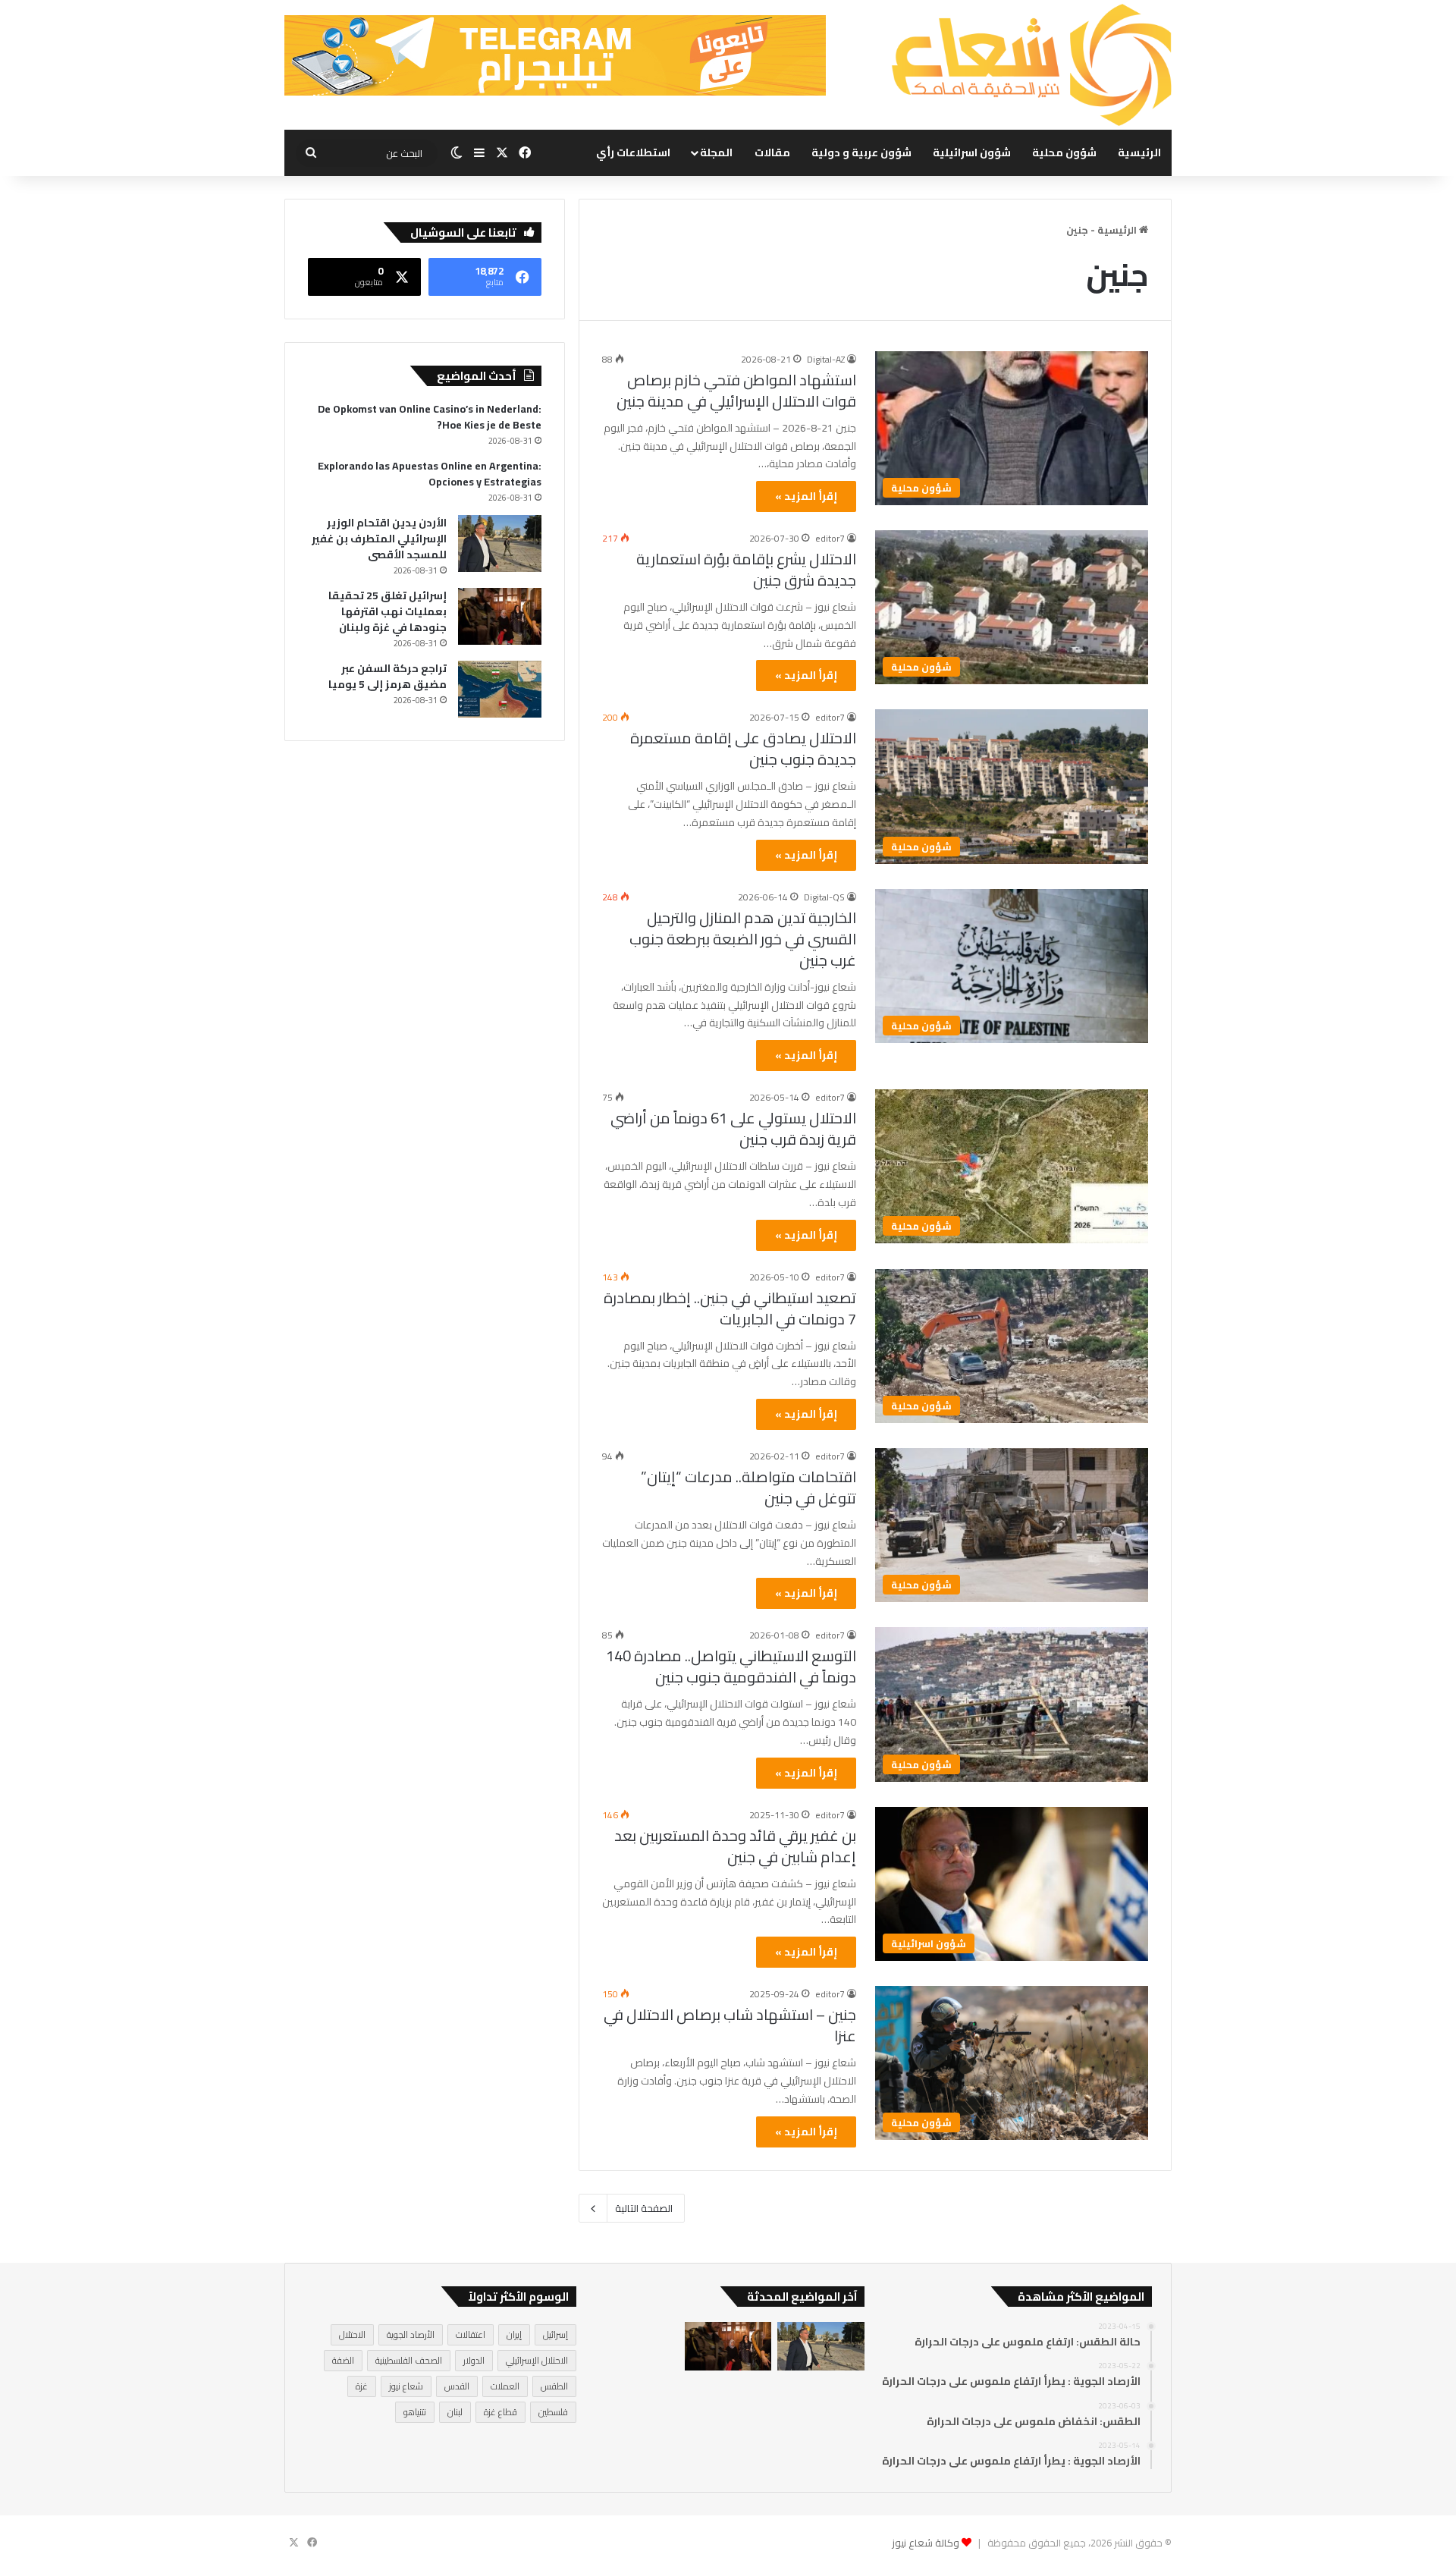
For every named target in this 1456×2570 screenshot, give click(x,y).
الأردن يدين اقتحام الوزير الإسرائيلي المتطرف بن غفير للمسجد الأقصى (379, 539)
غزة (362, 2386)
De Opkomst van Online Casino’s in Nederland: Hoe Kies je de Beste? (430, 417)
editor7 (830, 538)
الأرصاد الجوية (411, 2334)
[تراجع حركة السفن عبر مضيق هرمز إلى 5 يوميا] (500, 689)
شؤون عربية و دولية (861, 152)
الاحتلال (352, 2334)
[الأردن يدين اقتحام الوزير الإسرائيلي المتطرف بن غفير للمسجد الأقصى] (500, 544)
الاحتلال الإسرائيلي (537, 2360)
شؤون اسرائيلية (972, 152)
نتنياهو (415, 2412)
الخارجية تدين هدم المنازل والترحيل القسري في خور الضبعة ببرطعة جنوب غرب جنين (743, 939)
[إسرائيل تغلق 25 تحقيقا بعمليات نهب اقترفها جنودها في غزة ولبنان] (500, 616)
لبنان (455, 2412)
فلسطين (553, 2412)
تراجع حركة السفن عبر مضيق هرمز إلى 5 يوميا (388, 676)
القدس (457, 2386)
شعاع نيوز (406, 2386)
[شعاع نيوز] (1031, 65)
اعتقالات (471, 2334)
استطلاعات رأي (633, 152)
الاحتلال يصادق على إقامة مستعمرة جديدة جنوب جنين (743, 748)
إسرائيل (555, 2334)
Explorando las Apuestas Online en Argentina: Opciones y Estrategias (430, 474)
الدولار (474, 2360)
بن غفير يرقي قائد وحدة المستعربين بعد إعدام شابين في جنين (735, 1846)
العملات (505, 2386)
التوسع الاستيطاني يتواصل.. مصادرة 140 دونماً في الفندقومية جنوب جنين (731, 1666)
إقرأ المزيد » (806, 496)
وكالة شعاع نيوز (926, 2543)
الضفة (343, 2360)
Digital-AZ (826, 359)
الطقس (554, 2386)
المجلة (716, 152)
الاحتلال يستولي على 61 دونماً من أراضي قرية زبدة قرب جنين (733, 1128)
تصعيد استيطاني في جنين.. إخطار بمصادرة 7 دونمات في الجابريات (730, 1308)
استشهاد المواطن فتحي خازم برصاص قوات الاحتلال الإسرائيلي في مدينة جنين (736, 390)
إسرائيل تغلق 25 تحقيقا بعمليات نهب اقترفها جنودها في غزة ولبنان (388, 611)
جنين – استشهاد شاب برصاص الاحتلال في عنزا (730, 2025)
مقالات (772, 152)
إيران (514, 2334)
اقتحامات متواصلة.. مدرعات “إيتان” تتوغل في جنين (748, 1487)
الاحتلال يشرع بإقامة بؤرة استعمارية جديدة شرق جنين (746, 569)
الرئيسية (1139, 152)
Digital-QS (824, 897)
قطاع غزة (500, 2412)
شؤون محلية (1064, 152)
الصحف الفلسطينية (409, 2360)
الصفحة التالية (644, 2208)
